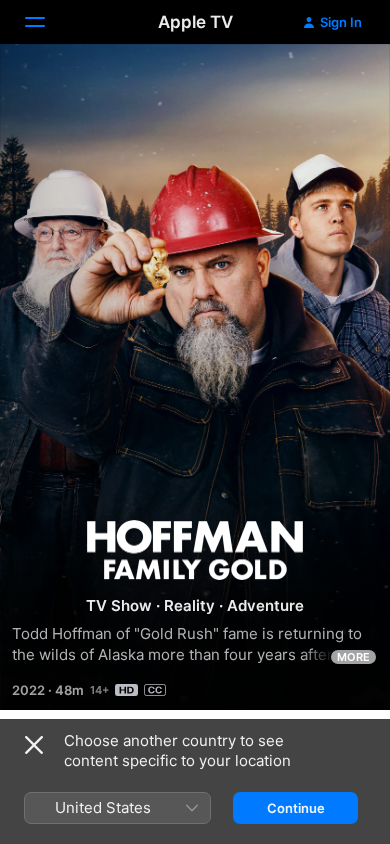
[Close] (34, 745)
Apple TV (195, 22)
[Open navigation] (47, 22)
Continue (296, 808)
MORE (353, 657)
